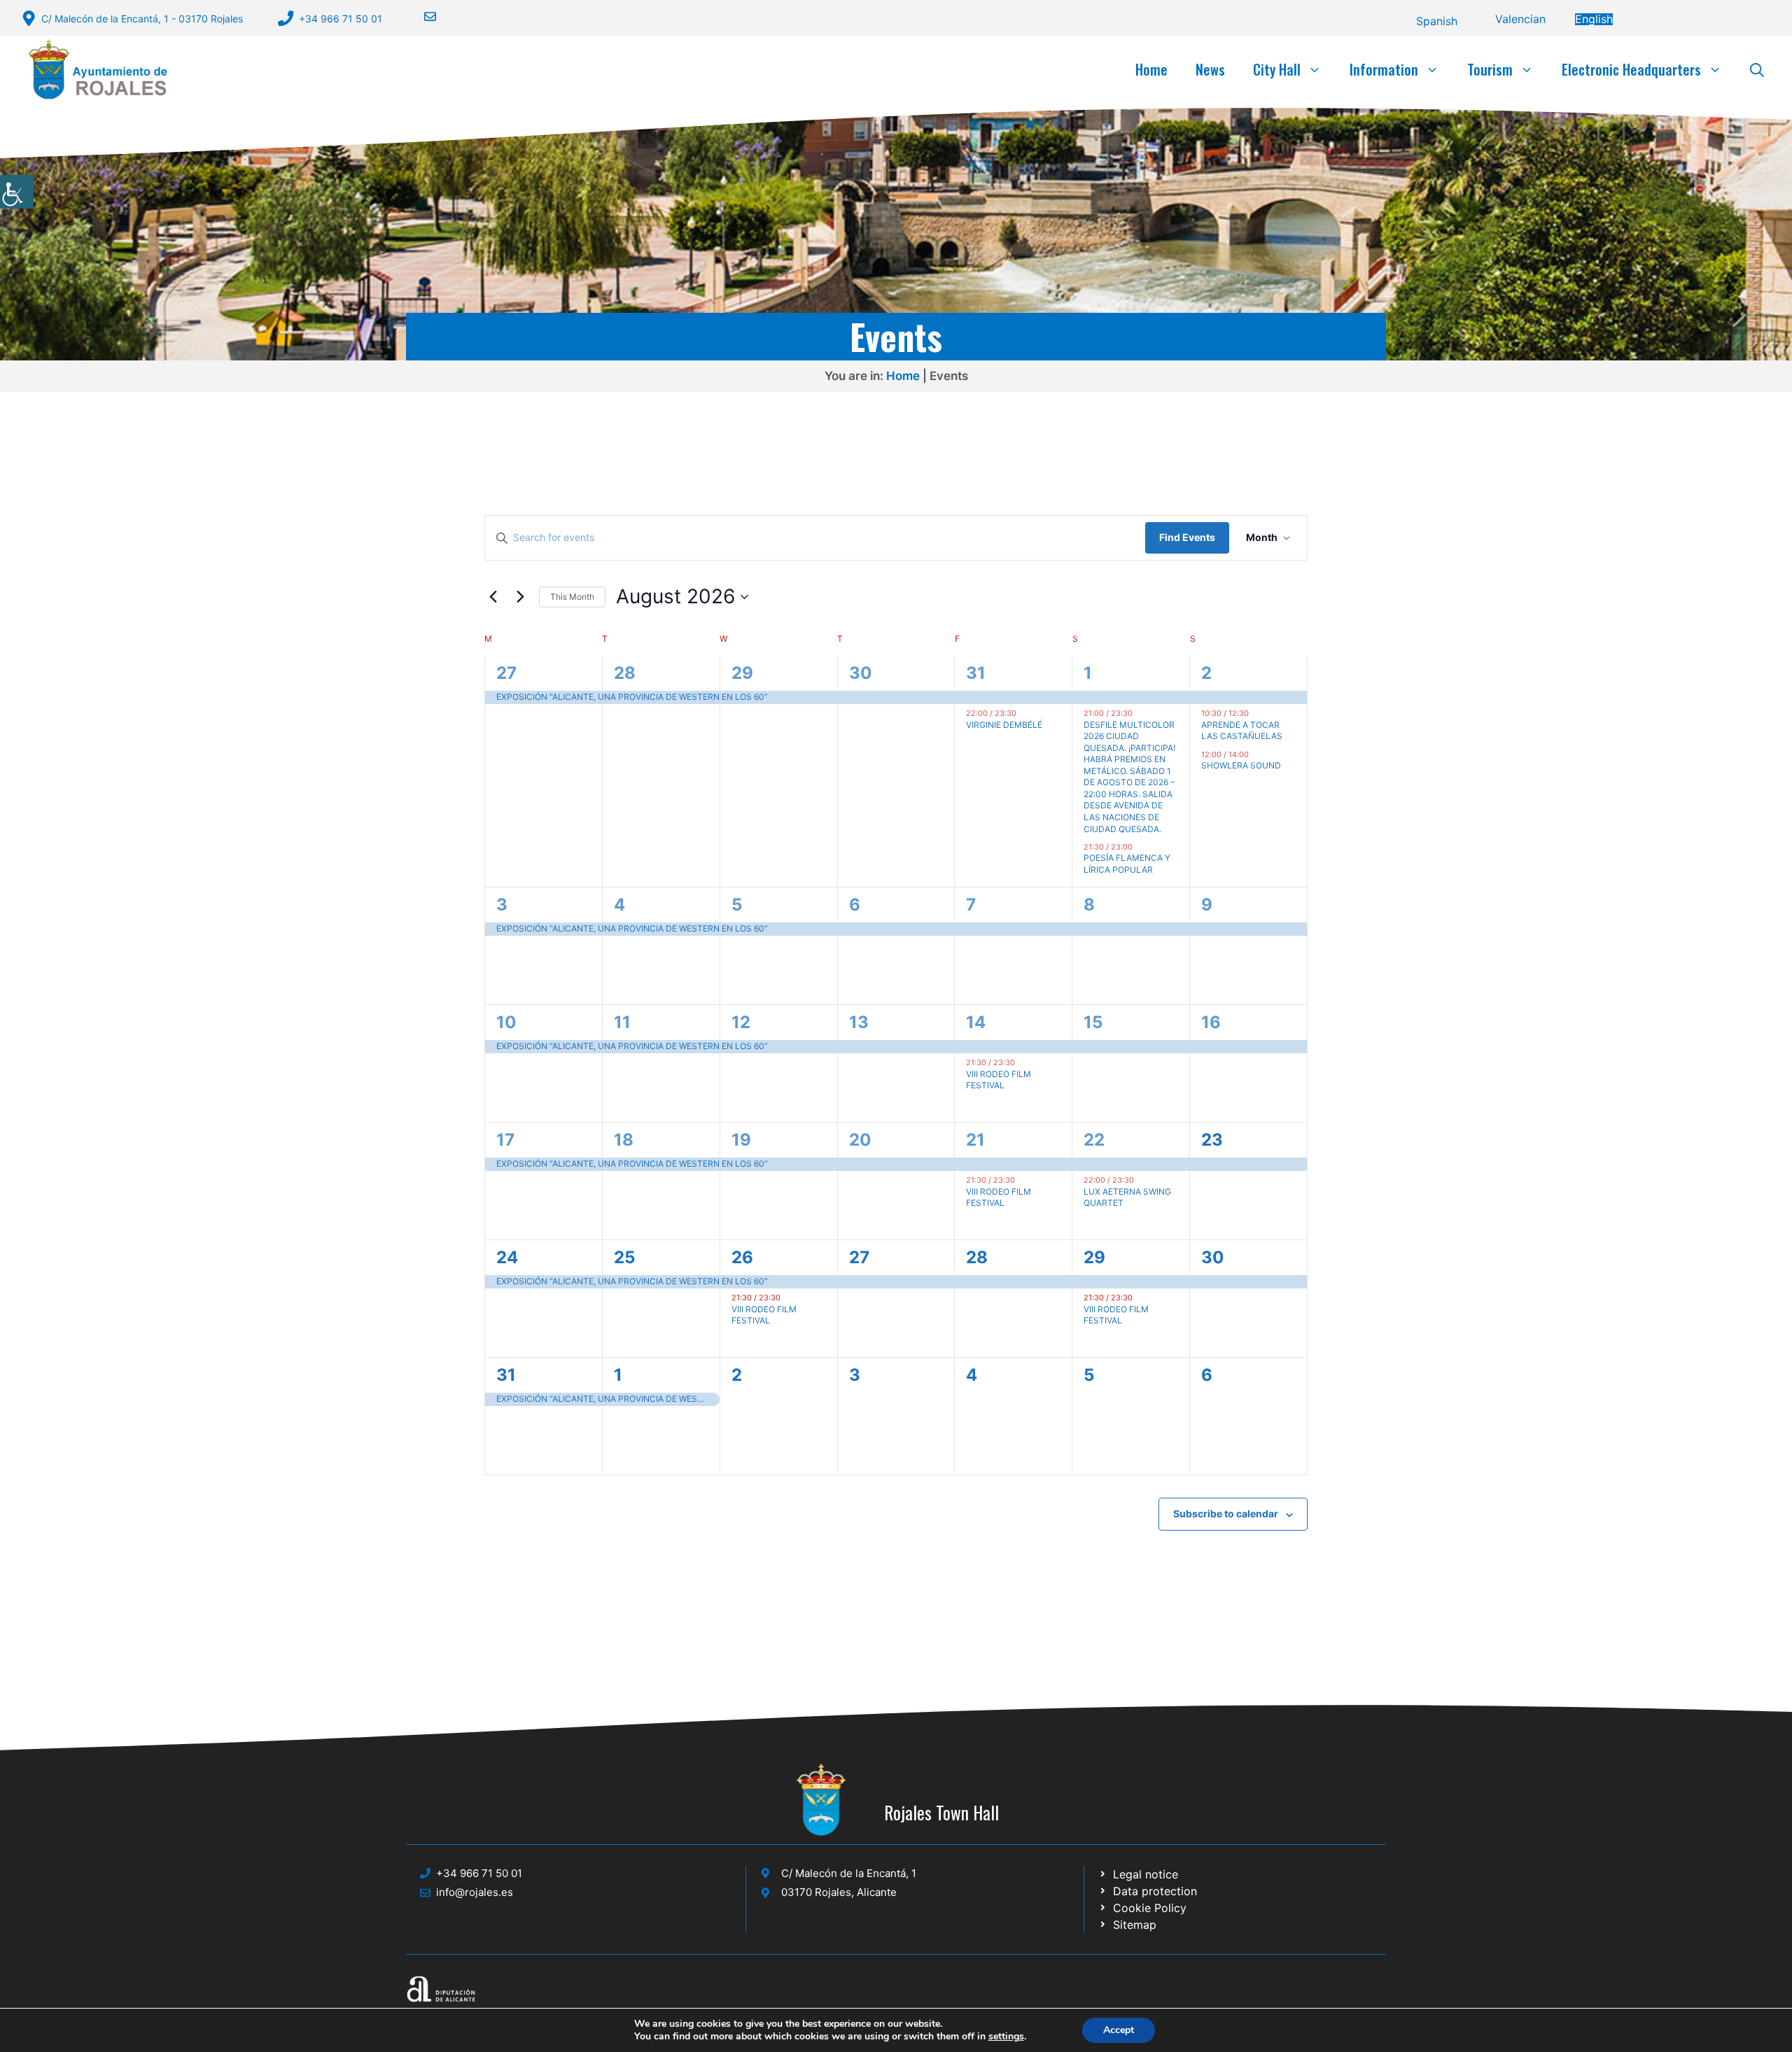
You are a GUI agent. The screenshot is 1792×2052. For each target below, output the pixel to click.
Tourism (1490, 69)
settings (1006, 2037)
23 (1212, 1140)
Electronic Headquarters (1631, 69)
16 (1211, 1022)
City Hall (1277, 69)
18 (624, 1140)
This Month (572, 597)
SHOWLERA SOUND (1241, 765)
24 (507, 1257)
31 (976, 673)
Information (1384, 69)
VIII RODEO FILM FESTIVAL (999, 1080)
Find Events (1187, 537)
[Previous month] (493, 597)
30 (861, 673)
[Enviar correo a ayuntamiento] (421, 16)
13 (859, 1022)
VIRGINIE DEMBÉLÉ (1004, 725)
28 (625, 673)
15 (1093, 1022)
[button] (1757, 69)
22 (1094, 1140)
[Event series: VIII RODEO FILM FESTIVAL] (1022, 1062)
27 (506, 673)
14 (976, 1022)
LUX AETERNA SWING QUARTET (1127, 1197)
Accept (1119, 2030)
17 (505, 1140)
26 (742, 1257)
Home (1151, 69)
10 (506, 1022)
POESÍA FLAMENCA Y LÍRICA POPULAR (1127, 864)
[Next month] (520, 597)
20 (860, 1140)
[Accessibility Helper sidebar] (17, 192)
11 (622, 1022)
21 (975, 1140)
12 (741, 1022)
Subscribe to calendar (1226, 1513)
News (1210, 69)
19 (741, 1140)
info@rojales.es (475, 1892)
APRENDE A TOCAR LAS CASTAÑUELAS (1242, 731)
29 (742, 673)
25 (624, 1257)
